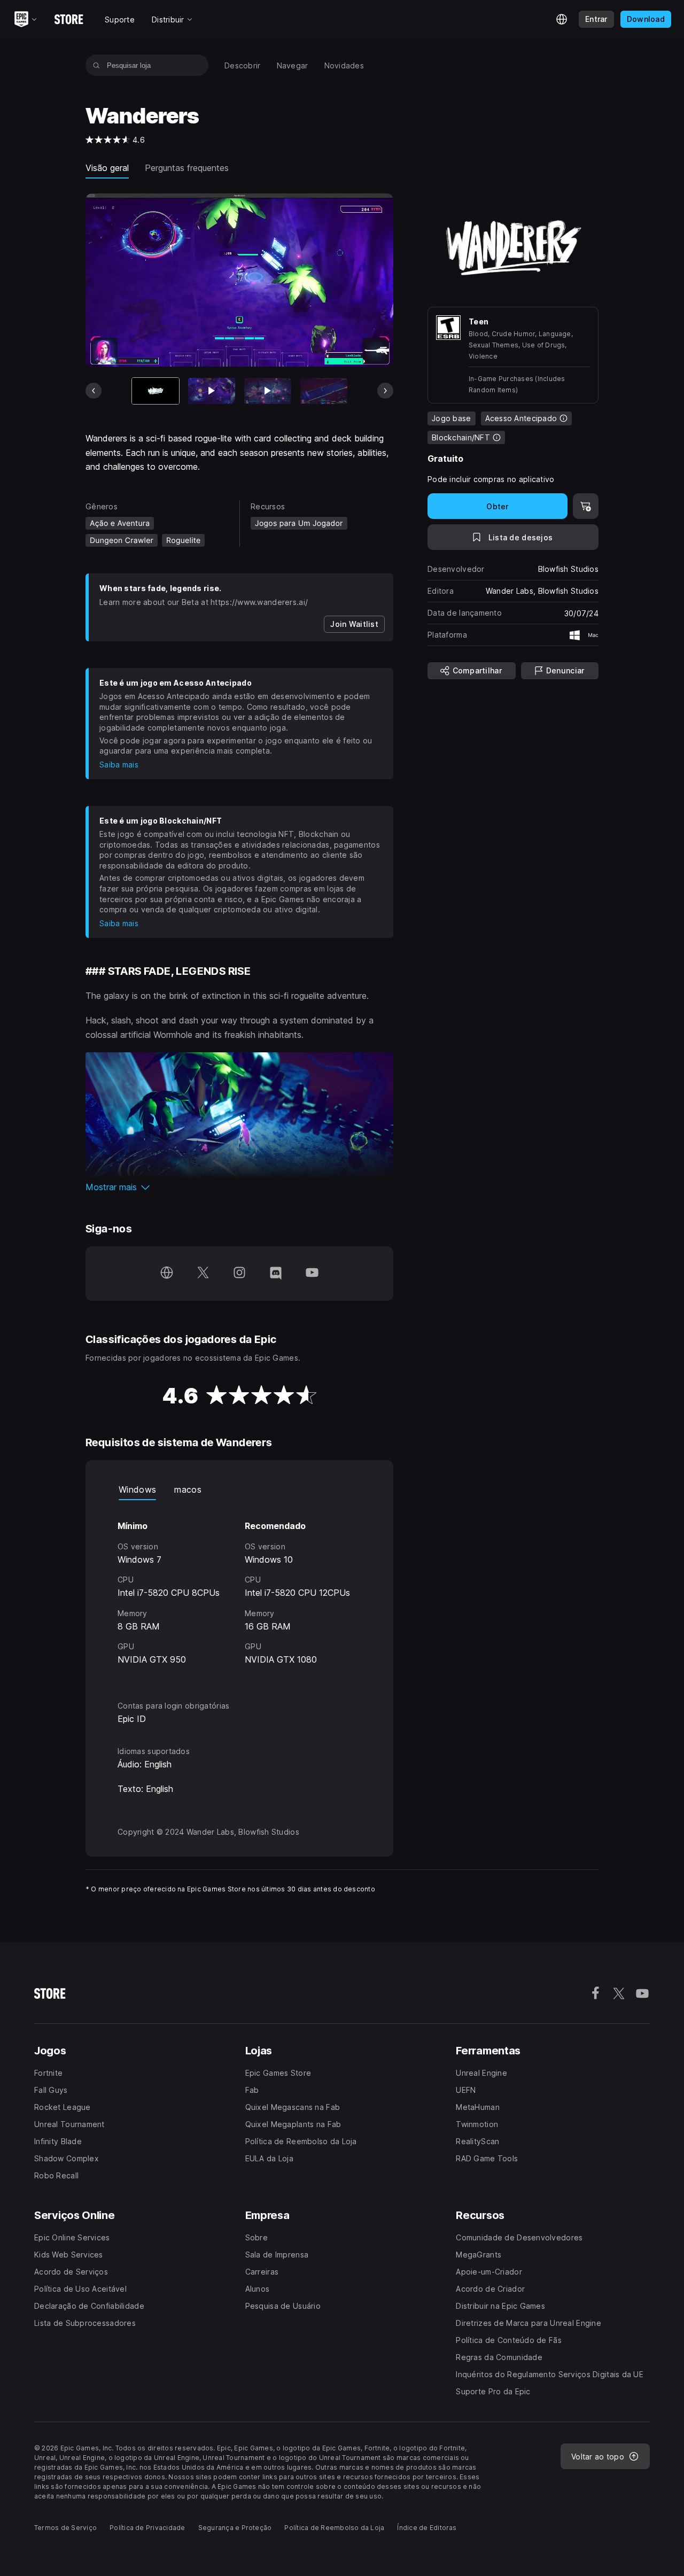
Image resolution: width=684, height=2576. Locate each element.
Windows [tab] (137, 1489)
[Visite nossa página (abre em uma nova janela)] (167, 1274)
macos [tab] (188, 1489)
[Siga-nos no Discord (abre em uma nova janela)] (276, 1274)
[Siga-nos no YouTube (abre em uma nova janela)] (312, 1274)
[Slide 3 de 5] (268, 391)
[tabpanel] (239, 1590)
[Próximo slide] (385, 391)
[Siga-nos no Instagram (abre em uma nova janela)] (239, 1274)
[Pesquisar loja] (96, 65)
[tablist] (239, 1489)
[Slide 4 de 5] (324, 391)
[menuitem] (243, 65)
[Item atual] (156, 391)
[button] (239, 1187)
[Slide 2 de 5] (212, 391)
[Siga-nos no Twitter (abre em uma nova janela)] (203, 1274)
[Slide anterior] (94, 391)
